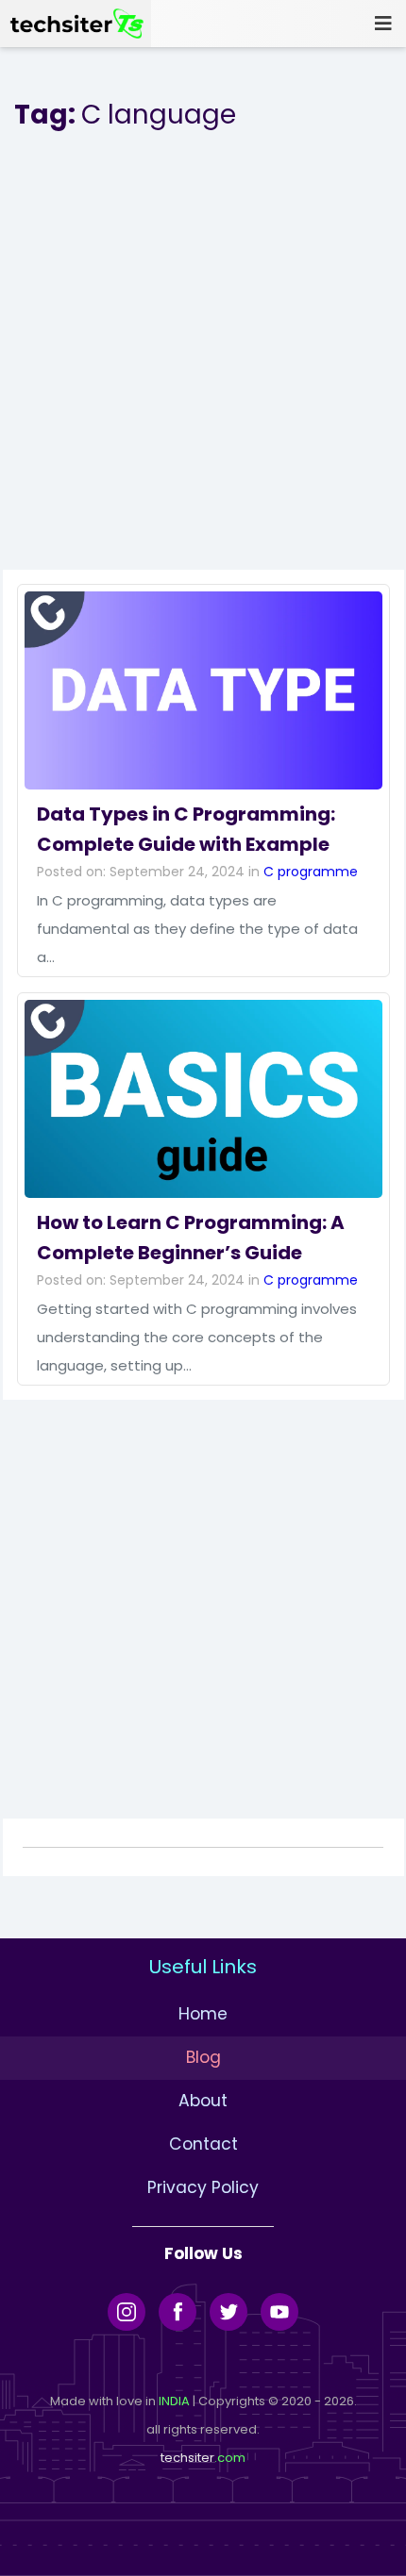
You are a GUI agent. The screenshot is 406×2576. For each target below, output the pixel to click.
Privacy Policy (203, 2187)
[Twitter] (228, 2312)
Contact (203, 2144)
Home (203, 2014)
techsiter (187, 2458)
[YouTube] (279, 2312)
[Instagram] (127, 2312)
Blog (203, 2057)
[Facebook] (178, 2312)
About (203, 2101)
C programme (311, 872)
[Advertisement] (203, 367)
